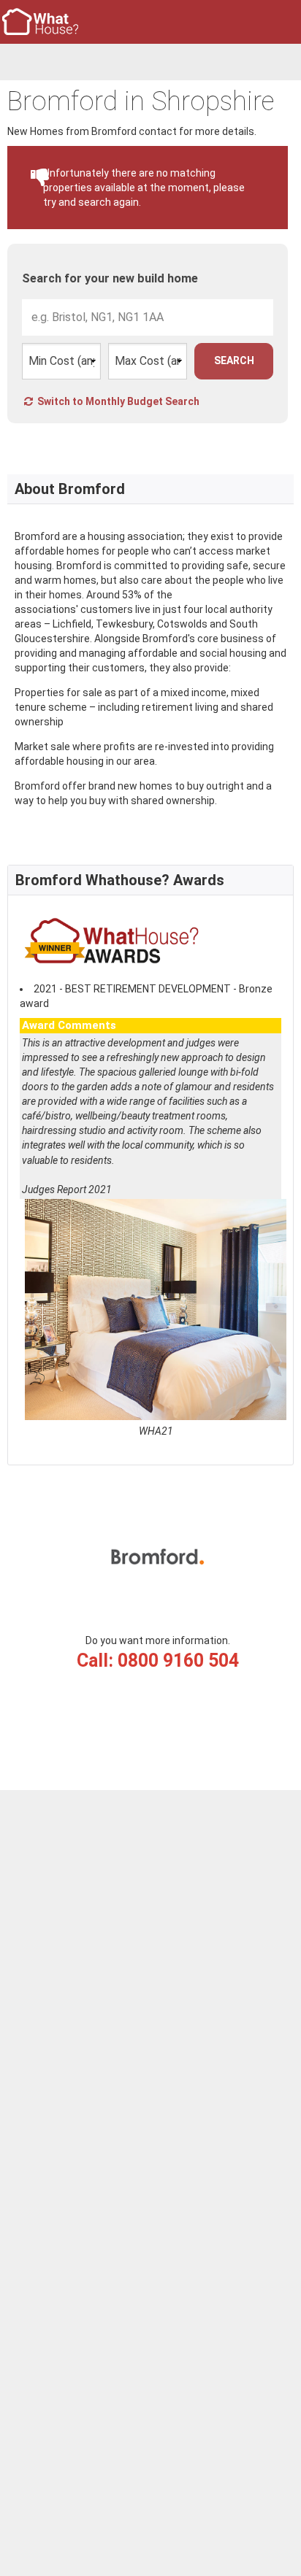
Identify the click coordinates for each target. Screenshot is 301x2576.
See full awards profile (75, 1446)
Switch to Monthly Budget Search (117, 401)
